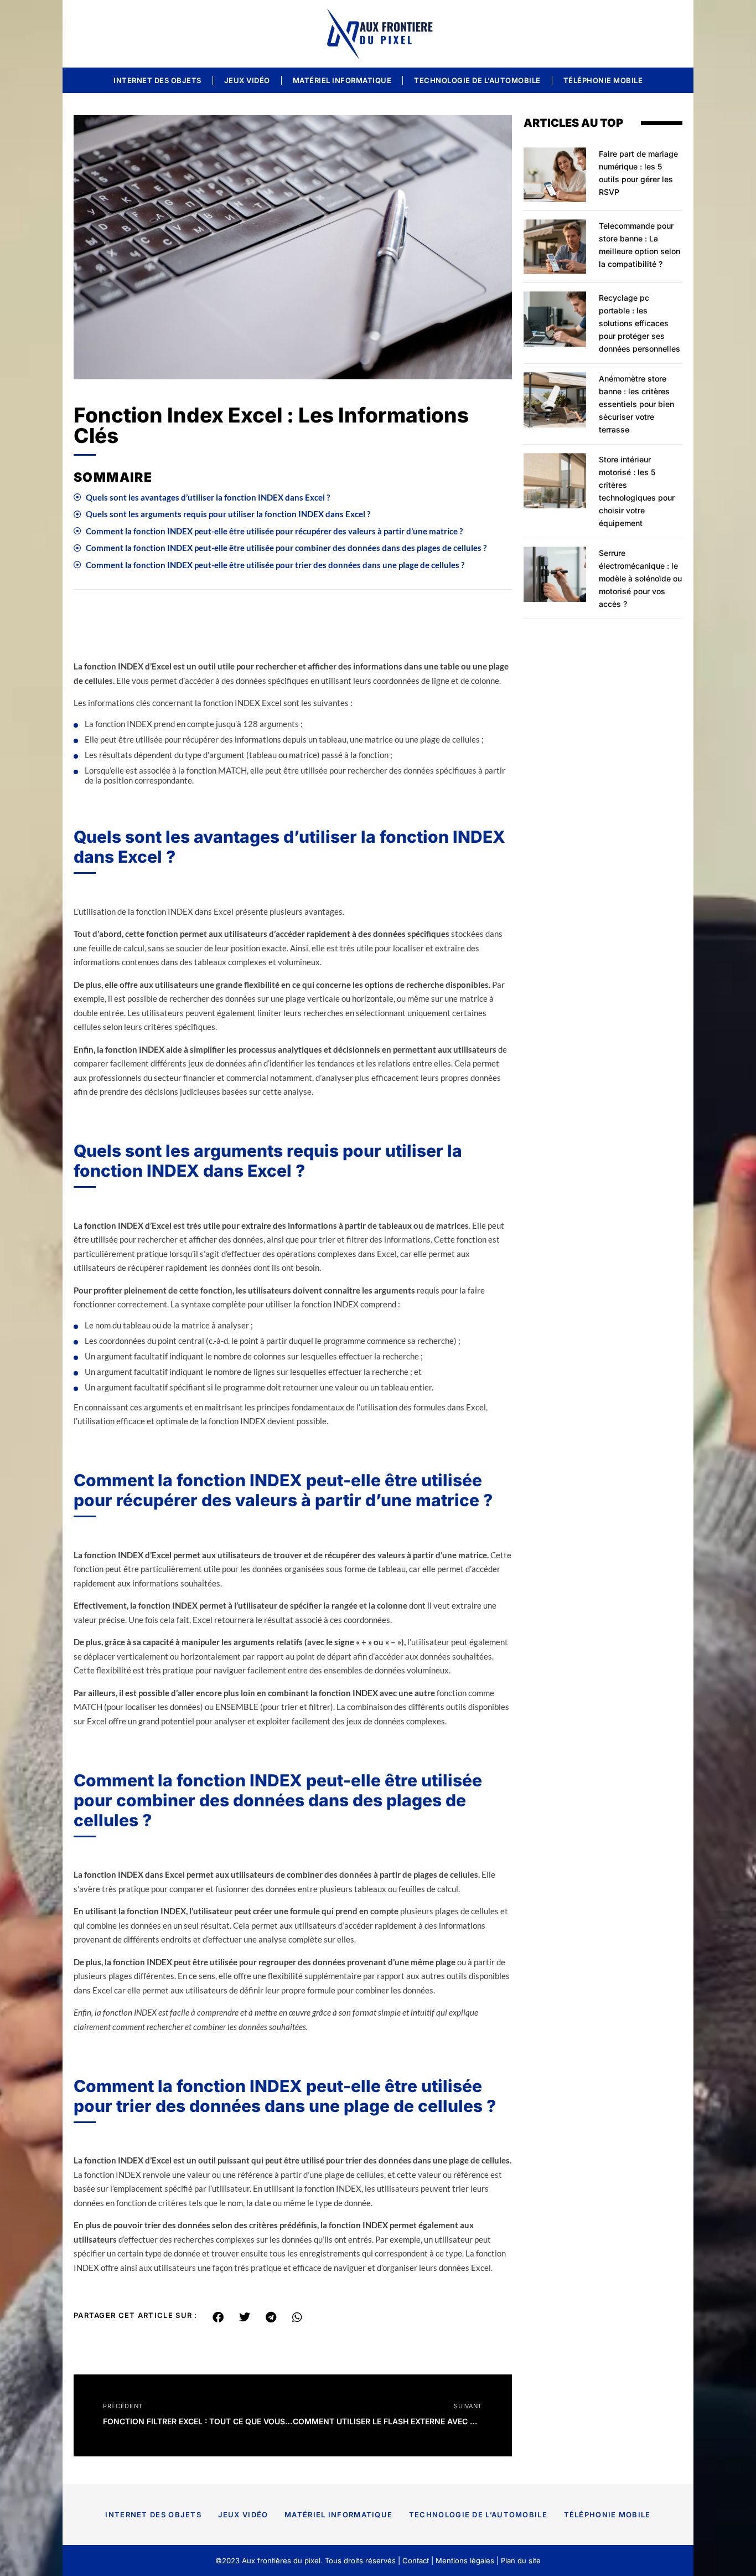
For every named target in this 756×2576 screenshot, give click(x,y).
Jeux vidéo (247, 80)
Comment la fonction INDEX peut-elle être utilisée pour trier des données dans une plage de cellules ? (275, 565)
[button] (218, 2317)
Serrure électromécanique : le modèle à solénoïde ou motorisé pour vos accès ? (640, 578)
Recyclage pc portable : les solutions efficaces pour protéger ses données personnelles (640, 323)
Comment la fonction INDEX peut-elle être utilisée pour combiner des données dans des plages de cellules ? (286, 548)
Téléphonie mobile (603, 80)
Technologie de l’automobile (477, 80)
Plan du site (521, 2560)
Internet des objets (157, 80)
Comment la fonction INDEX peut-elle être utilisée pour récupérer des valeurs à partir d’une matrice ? (274, 531)
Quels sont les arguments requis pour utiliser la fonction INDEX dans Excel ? (228, 514)
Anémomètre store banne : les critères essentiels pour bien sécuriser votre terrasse (636, 404)
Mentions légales (465, 2560)
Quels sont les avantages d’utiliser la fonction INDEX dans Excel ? (208, 497)
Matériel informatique (342, 80)
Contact (416, 2560)
